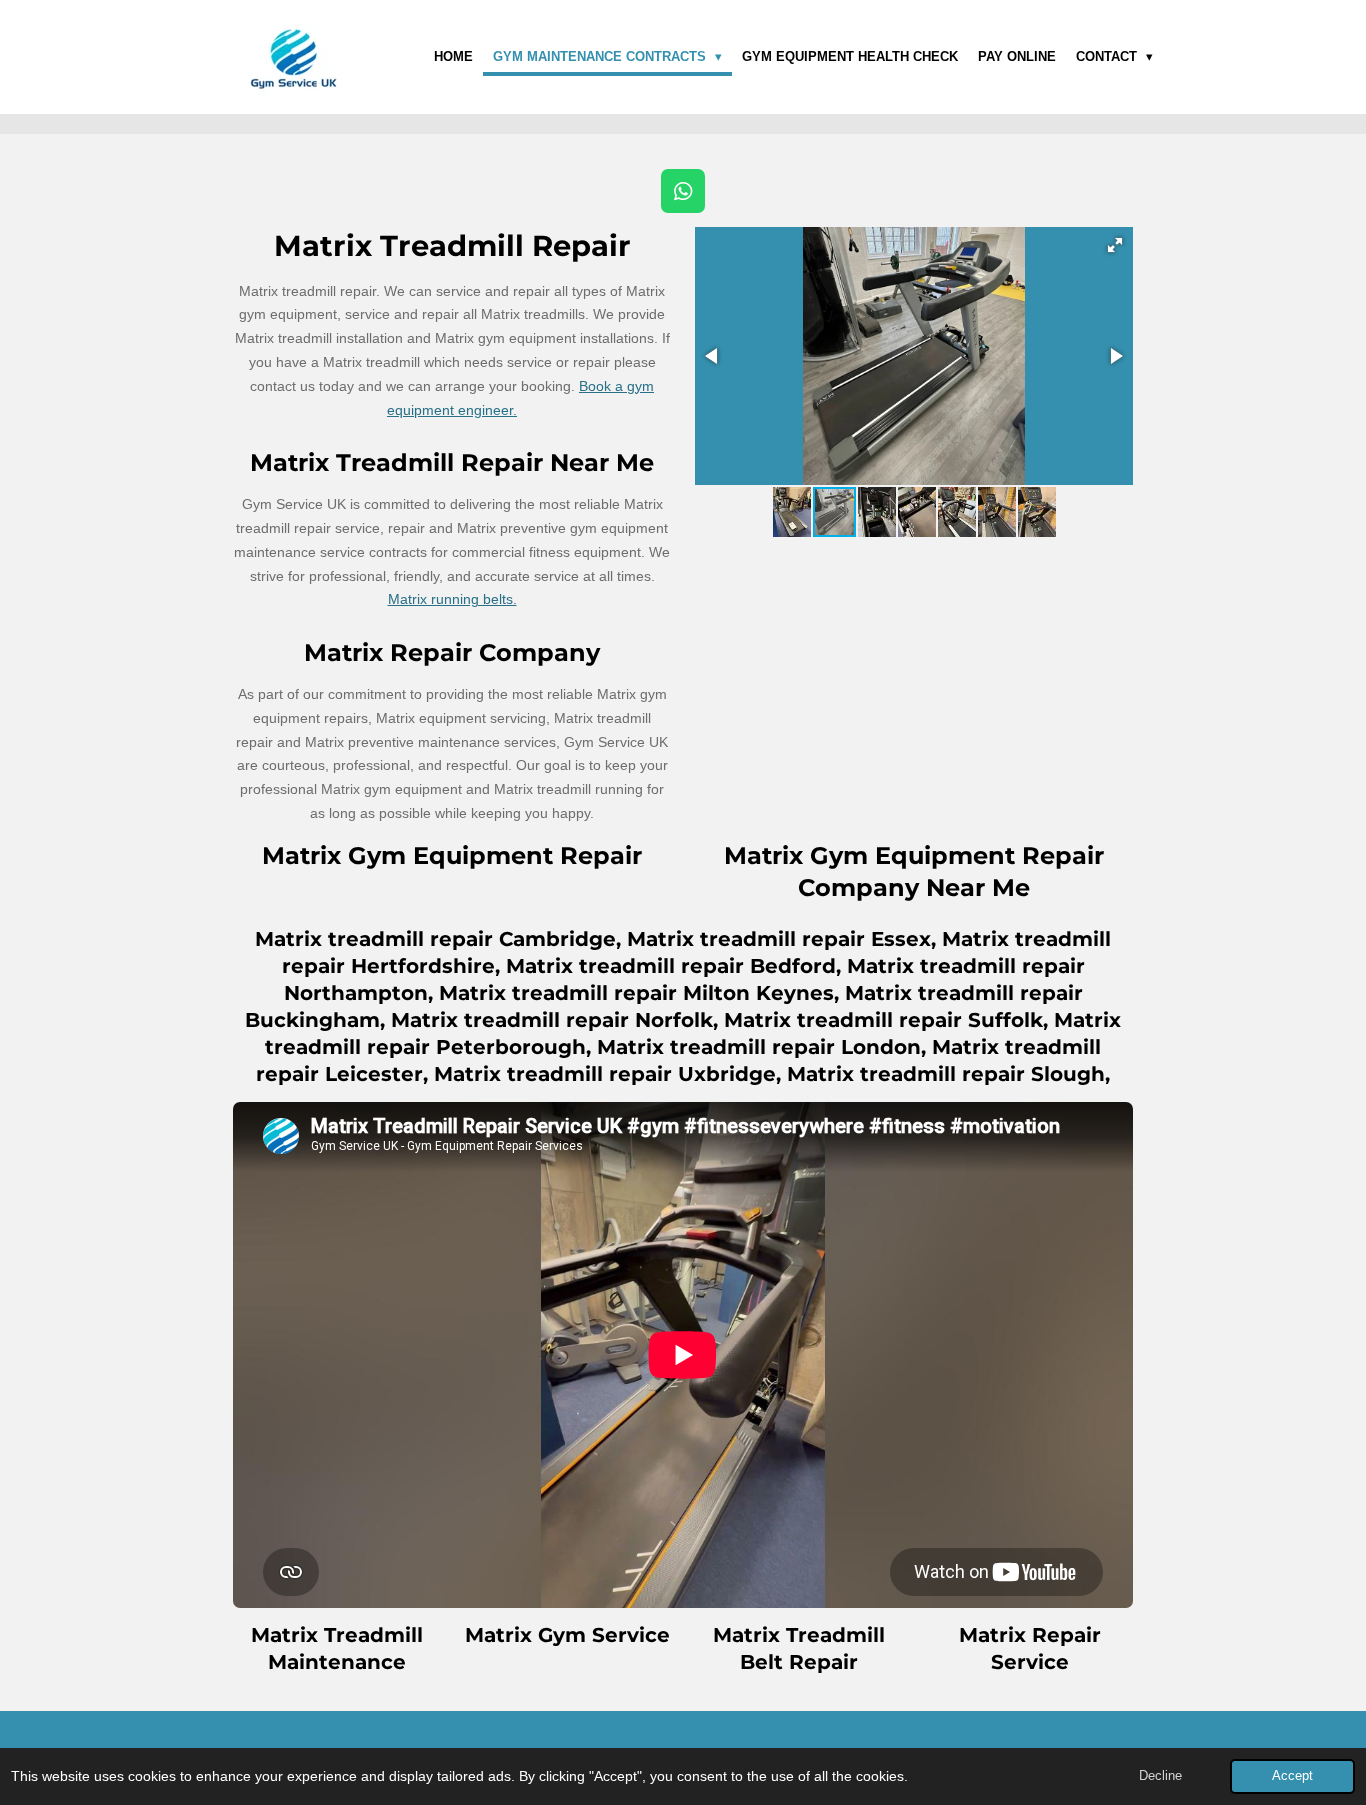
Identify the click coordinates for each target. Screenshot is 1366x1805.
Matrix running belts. (452, 599)
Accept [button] (1292, 1776)
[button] (1115, 245)
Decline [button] (1160, 1776)
